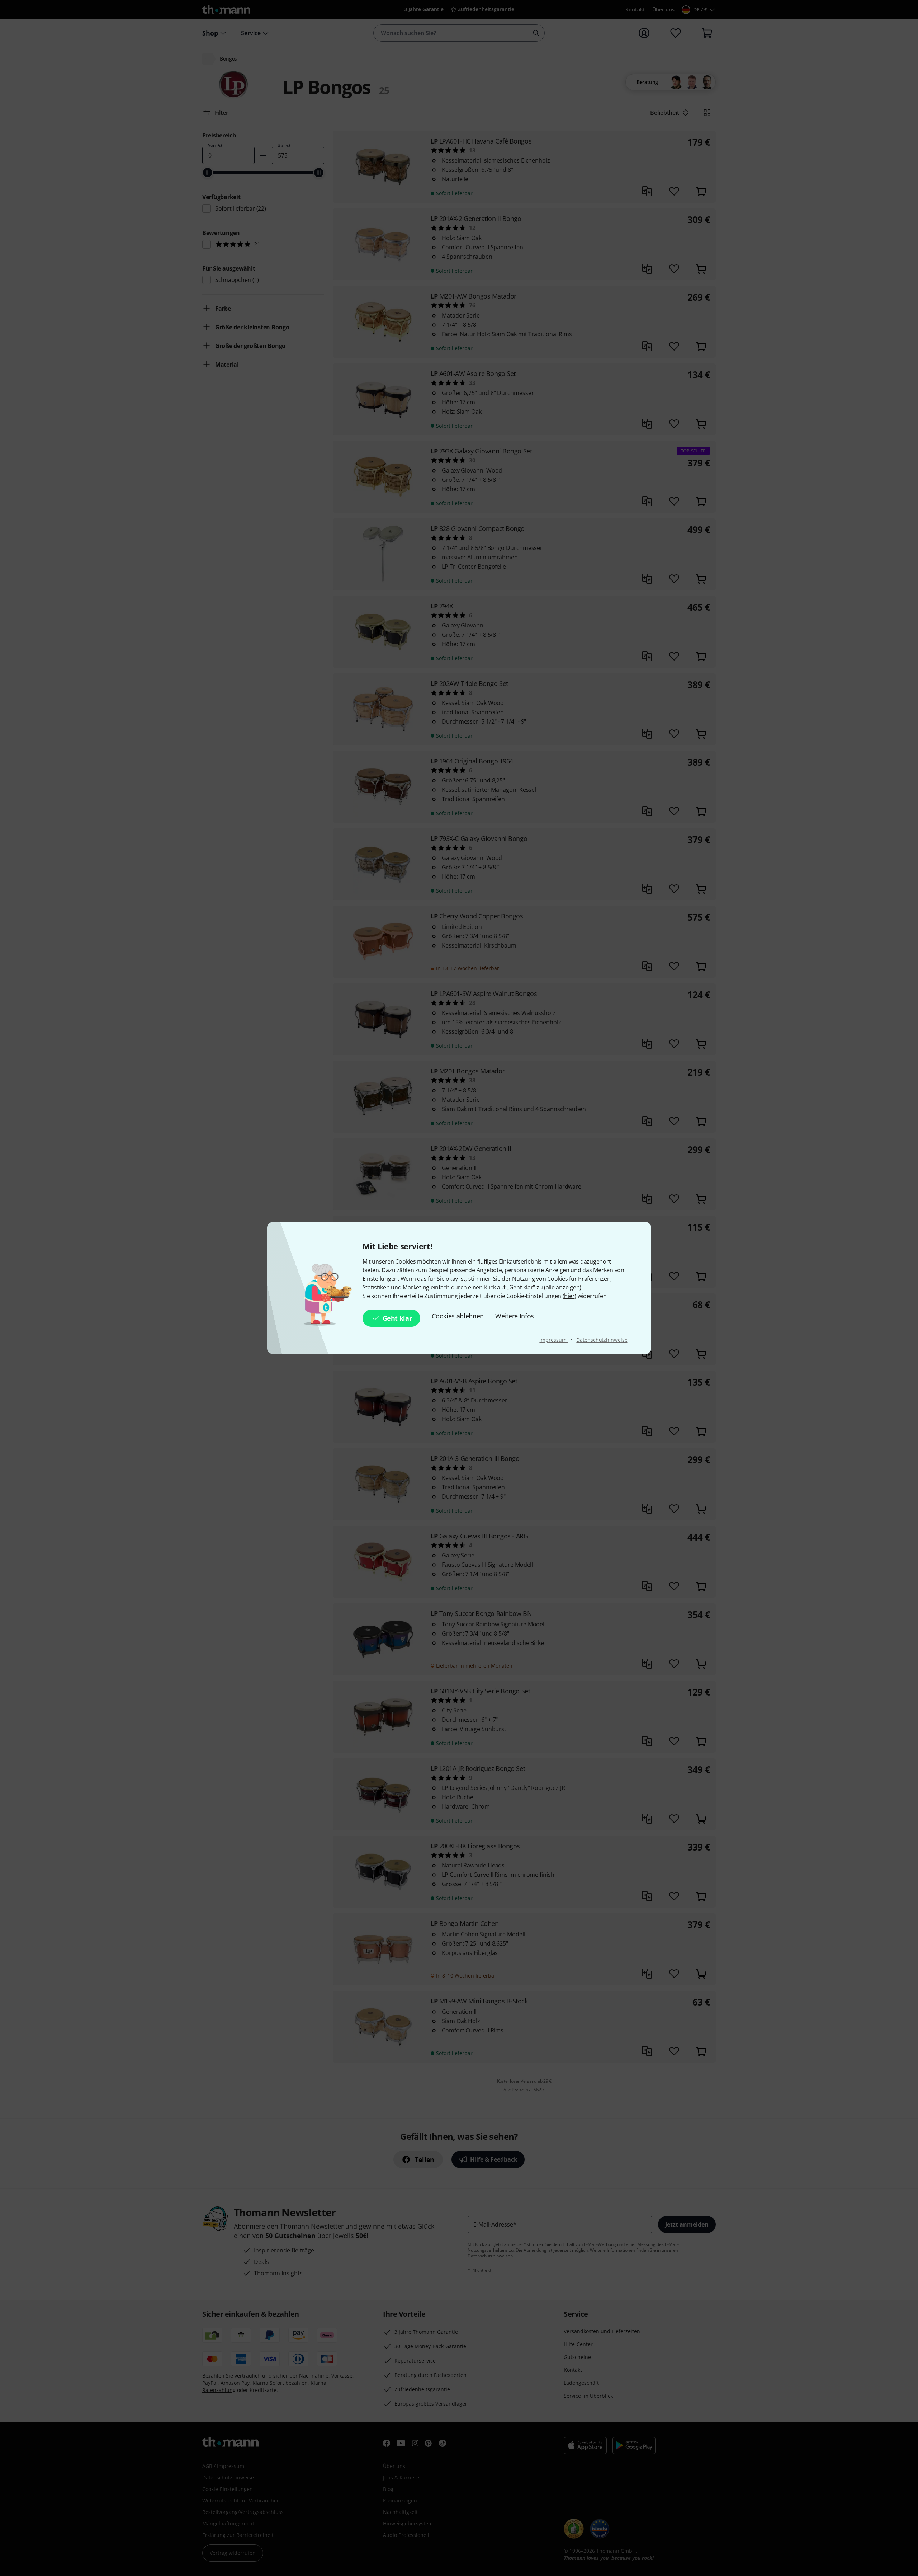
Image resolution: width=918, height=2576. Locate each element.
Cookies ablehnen (458, 1316)
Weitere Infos (515, 1316)
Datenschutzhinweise (602, 1340)
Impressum (553, 1340)
